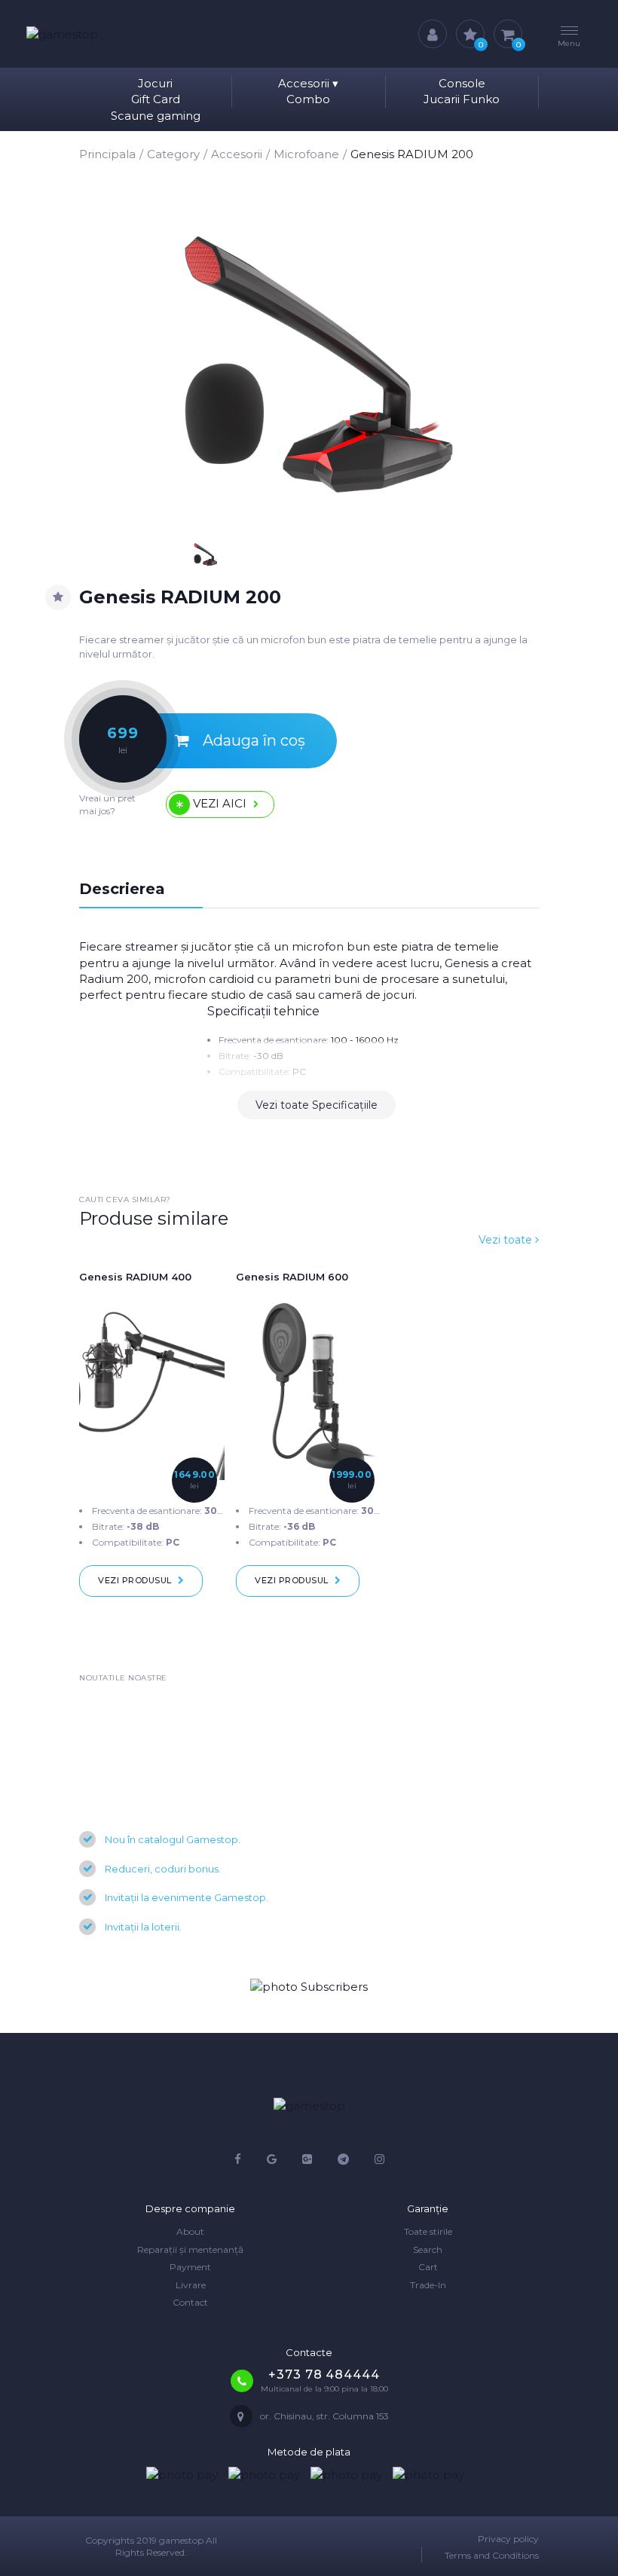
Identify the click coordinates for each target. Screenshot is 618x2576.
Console (462, 83)
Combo (308, 99)
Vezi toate (507, 1240)
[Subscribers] (309, 1987)
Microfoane (306, 154)
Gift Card (156, 99)
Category (173, 154)
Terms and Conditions (492, 2555)
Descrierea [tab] (122, 889)
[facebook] (238, 2159)
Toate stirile (428, 2231)
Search (428, 2249)
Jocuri (155, 83)
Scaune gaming (156, 116)
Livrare (191, 2285)
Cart (428, 2267)
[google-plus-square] (307, 2159)
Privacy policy (508, 2539)
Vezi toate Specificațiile (317, 1105)
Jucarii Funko (462, 99)
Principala (107, 154)
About (190, 2231)
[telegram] (343, 2159)
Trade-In (428, 2285)
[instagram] (379, 2159)
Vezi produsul (135, 1580)
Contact (190, 2302)
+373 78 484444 (324, 2375)
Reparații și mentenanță (190, 2249)
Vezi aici (220, 803)
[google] (272, 2159)
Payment (190, 2267)
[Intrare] (433, 34)
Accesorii (308, 83)
